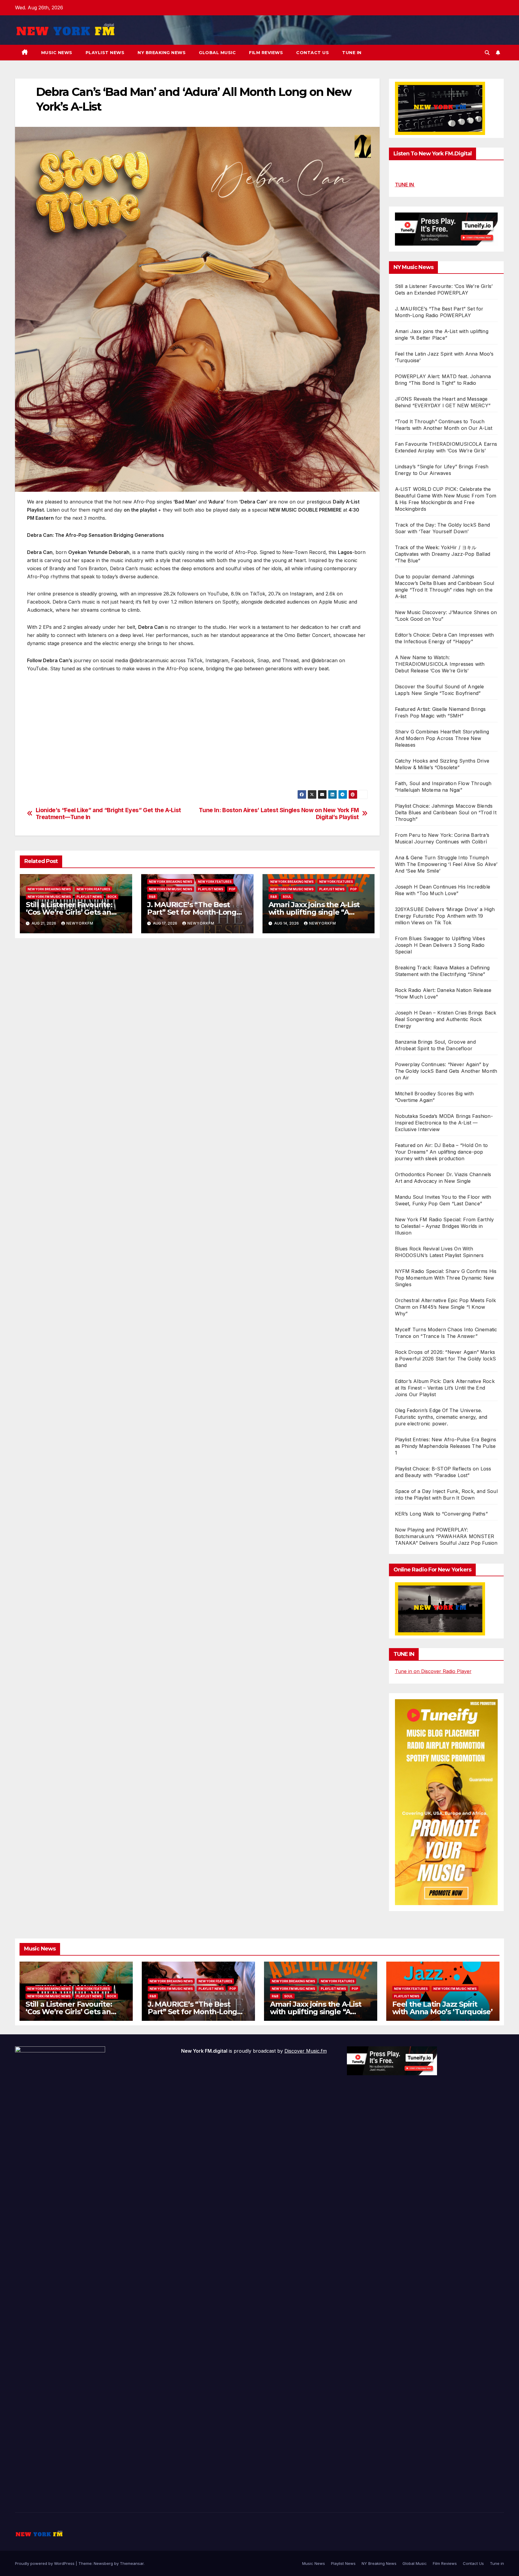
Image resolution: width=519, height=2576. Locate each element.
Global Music (217, 53)
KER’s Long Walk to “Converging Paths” (441, 1514)
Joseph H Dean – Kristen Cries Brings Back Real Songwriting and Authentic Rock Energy (446, 1019)
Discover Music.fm (306, 2051)
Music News (57, 53)
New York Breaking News (49, 889)
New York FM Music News (49, 897)
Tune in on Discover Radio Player (433, 1671)
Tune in (352, 53)
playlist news (89, 897)
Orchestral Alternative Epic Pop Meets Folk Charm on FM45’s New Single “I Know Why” (445, 1307)
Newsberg (103, 2563)
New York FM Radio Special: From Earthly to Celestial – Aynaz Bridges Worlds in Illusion (445, 1226)
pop (232, 889)
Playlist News (105, 53)
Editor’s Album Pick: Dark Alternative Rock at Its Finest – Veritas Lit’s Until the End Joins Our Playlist (445, 1388)
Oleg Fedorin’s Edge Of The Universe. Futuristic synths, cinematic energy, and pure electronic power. (441, 1417)
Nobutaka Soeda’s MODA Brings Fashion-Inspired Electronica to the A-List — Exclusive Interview (444, 1123)
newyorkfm (80, 923)
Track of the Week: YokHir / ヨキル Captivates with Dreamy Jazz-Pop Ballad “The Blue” (443, 554)
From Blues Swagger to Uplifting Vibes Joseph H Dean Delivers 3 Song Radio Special (440, 945)
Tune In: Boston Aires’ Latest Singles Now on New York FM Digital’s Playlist (279, 814)
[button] (487, 53)
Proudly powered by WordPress (45, 2563)
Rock (112, 897)
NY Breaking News (162, 53)
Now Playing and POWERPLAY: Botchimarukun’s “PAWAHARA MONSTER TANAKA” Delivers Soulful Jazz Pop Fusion (446, 1536)
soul (287, 897)
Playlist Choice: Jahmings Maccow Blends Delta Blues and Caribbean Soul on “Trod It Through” (446, 812)
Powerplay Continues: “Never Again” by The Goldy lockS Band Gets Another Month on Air (446, 1071)
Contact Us (313, 53)
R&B (152, 897)
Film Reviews (266, 53)
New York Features (93, 889)
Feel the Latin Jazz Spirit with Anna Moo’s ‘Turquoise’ (442, 2008)
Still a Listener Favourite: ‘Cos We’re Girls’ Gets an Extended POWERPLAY (69, 912)
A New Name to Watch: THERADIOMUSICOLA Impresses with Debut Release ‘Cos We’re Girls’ (440, 664)
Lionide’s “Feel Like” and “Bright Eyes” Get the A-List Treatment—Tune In (108, 814)
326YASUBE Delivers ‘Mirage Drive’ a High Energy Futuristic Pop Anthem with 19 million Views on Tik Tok (445, 916)
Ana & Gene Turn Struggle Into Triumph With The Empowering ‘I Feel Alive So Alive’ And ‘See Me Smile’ (446, 864)
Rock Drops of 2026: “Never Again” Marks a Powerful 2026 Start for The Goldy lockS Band (446, 1359)
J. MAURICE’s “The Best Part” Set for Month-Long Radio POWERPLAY (192, 912)
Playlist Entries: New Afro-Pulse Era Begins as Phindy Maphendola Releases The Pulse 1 (446, 1446)
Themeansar (132, 2563)
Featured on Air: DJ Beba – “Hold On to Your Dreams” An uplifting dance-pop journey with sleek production (442, 1152)
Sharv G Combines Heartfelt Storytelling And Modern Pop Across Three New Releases (442, 738)
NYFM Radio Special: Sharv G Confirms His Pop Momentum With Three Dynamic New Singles (446, 1278)
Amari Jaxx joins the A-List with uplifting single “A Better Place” (314, 912)
